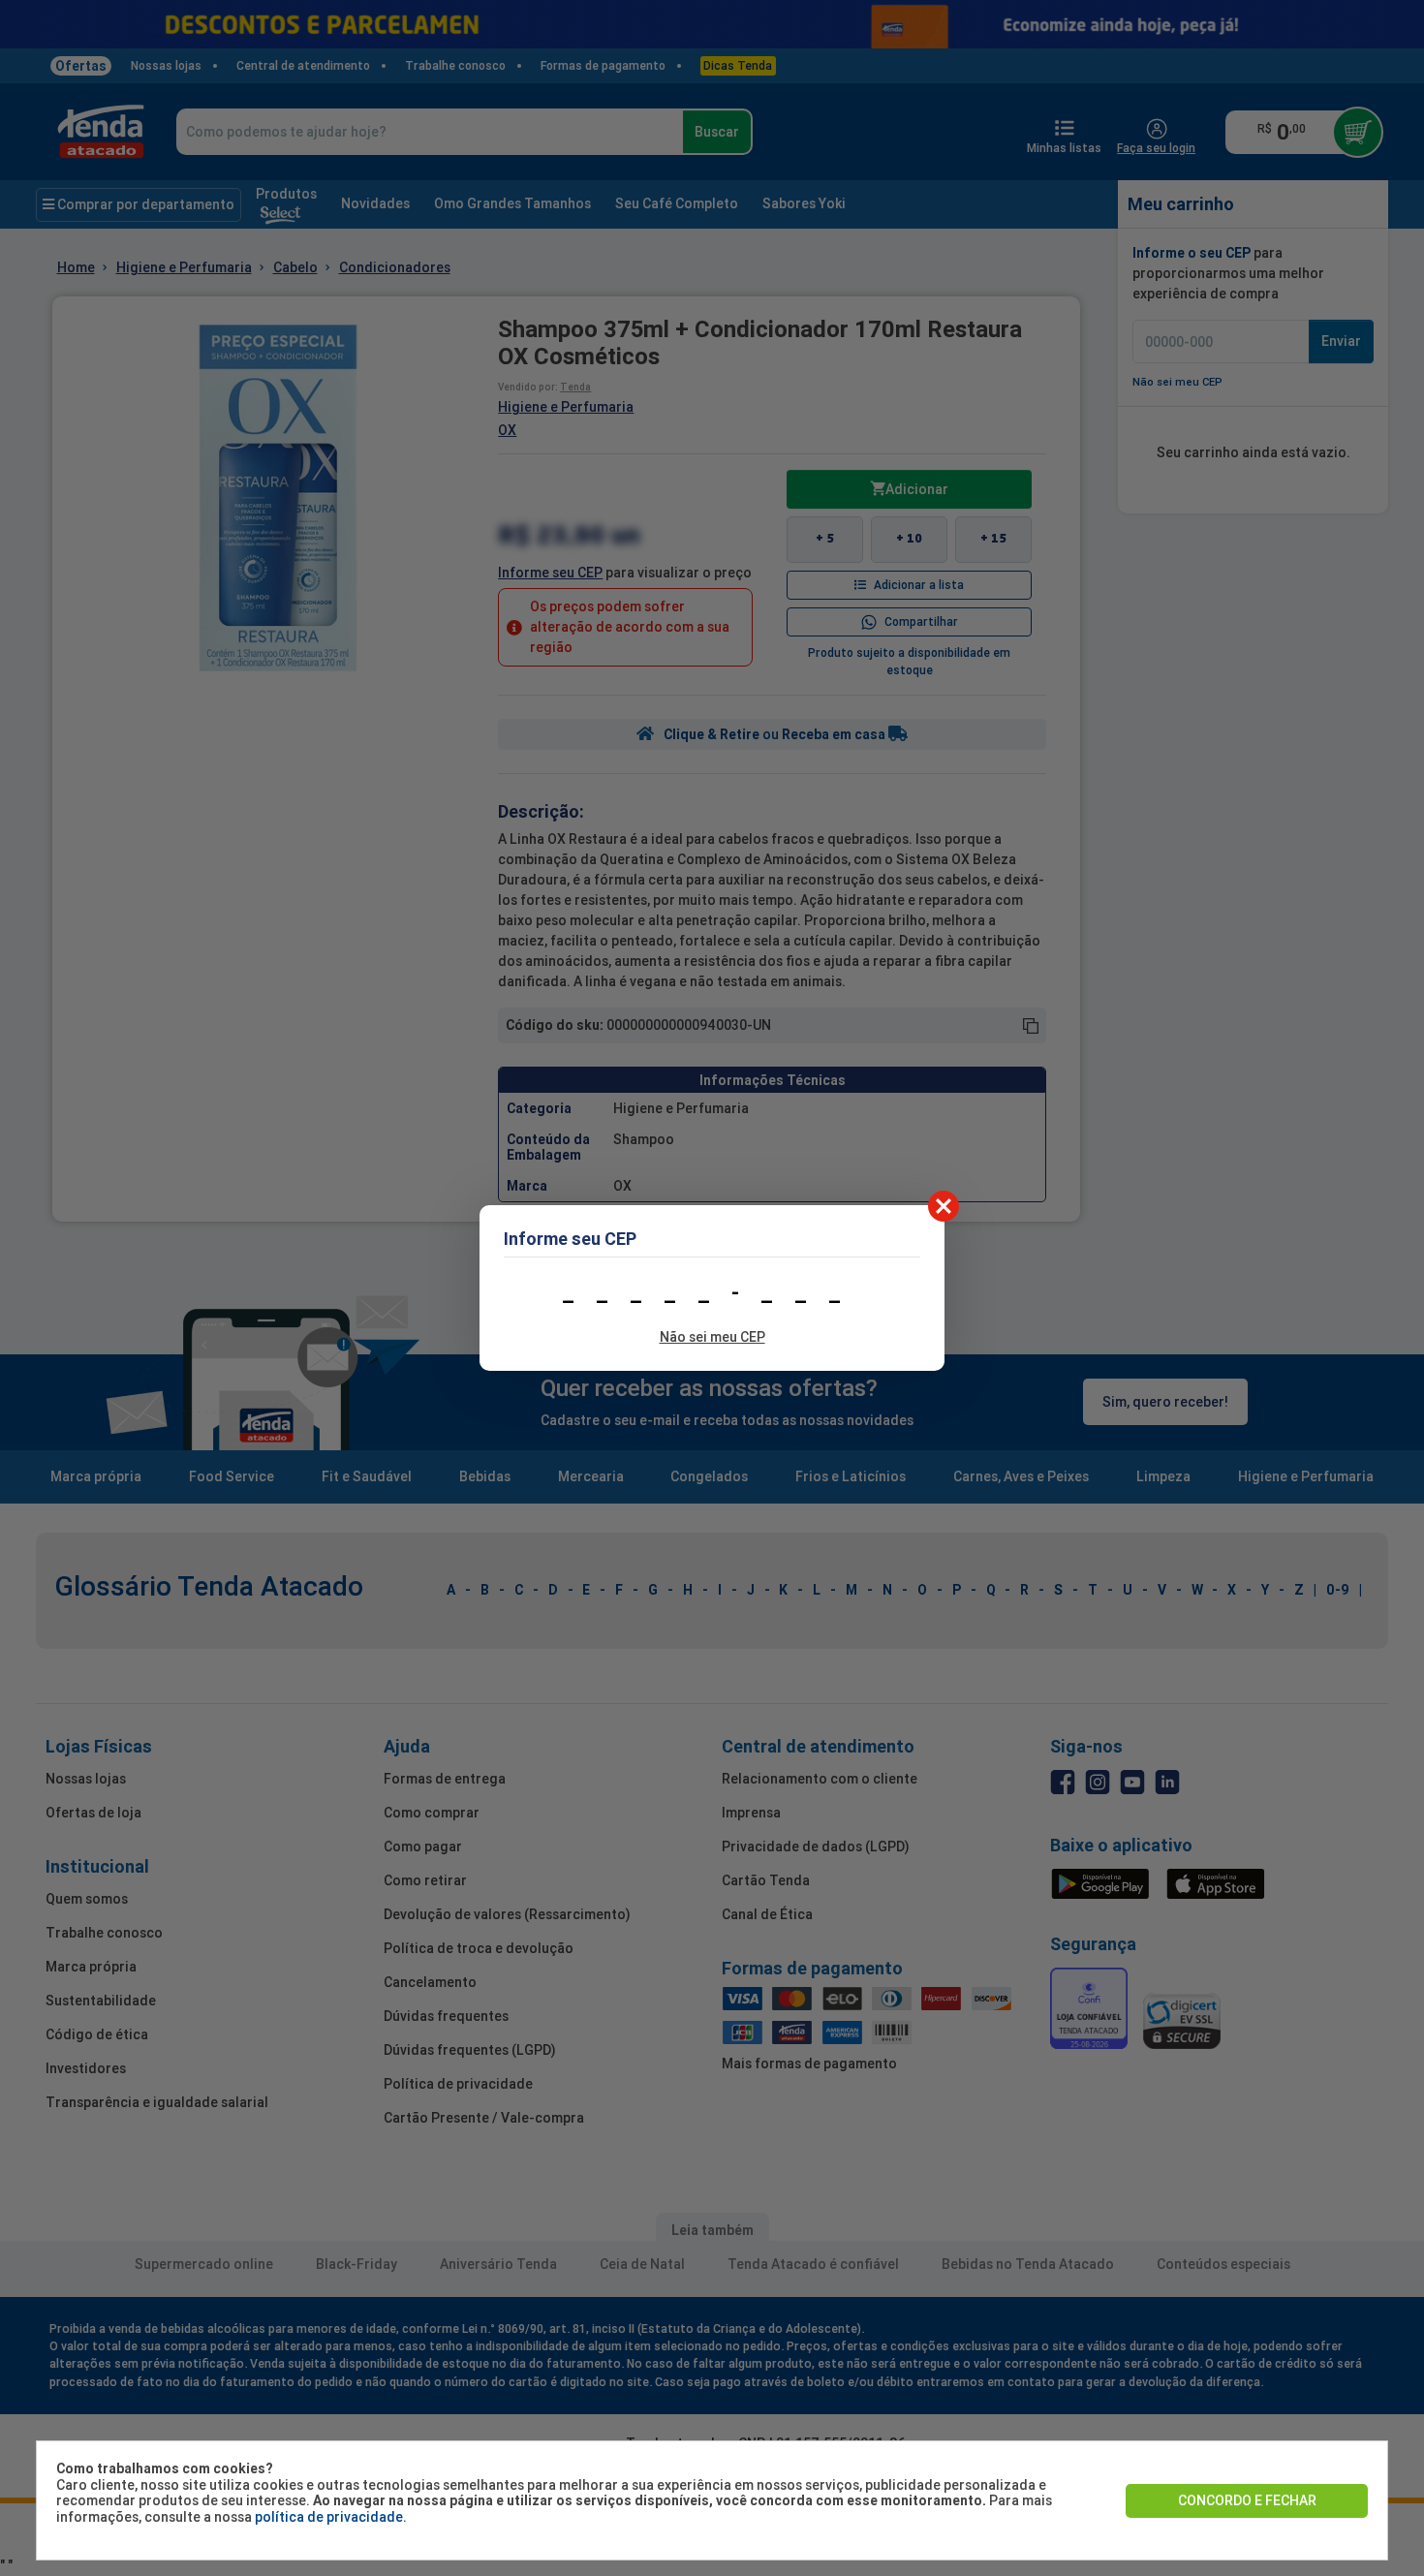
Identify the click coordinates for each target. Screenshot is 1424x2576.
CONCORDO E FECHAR (1247, 2500)
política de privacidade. (331, 2517)
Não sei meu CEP (712, 1337)
